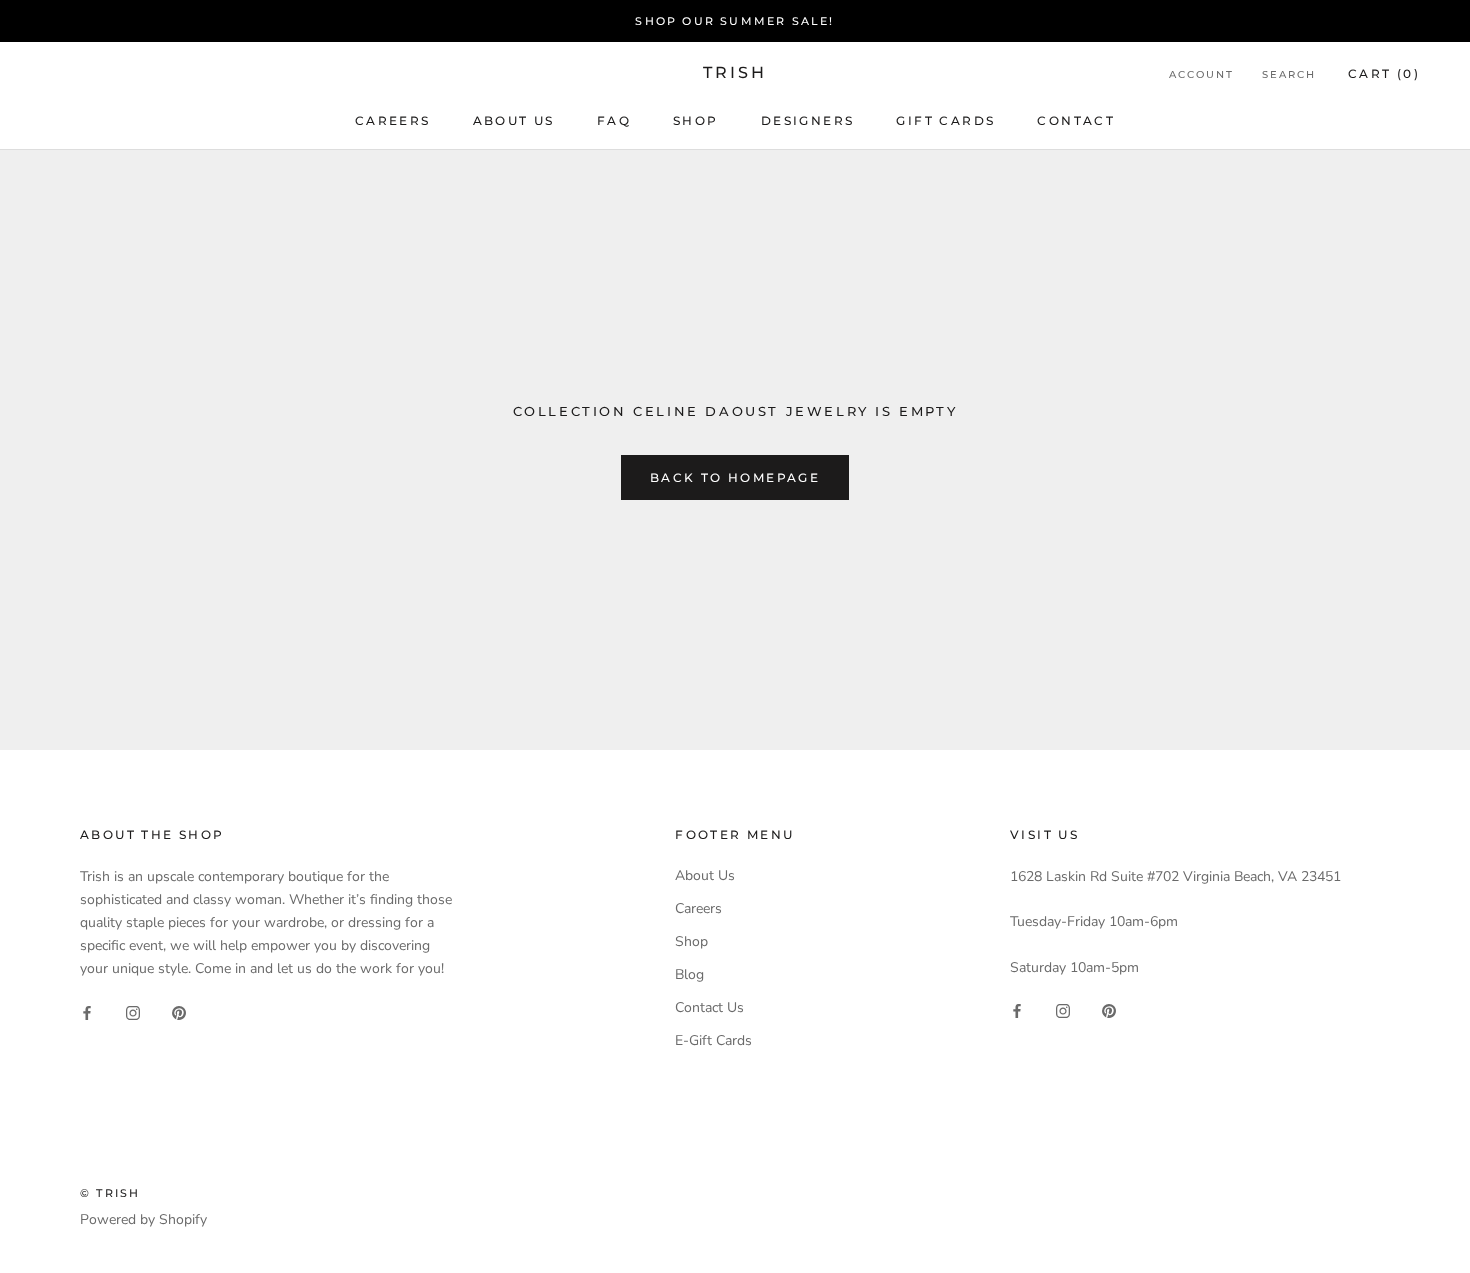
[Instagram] (133, 1011)
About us (514, 120)
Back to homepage (735, 477)
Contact (1076, 120)
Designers (808, 120)
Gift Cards (945, 120)
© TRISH (110, 1193)
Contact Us (709, 1007)
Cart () (1384, 73)
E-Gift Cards (713, 1040)
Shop (696, 120)
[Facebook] (87, 1011)
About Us (705, 875)
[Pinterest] (179, 1011)
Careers (393, 120)
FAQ (614, 120)
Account (1201, 74)
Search (1289, 74)
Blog (689, 974)
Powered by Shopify (143, 1219)
